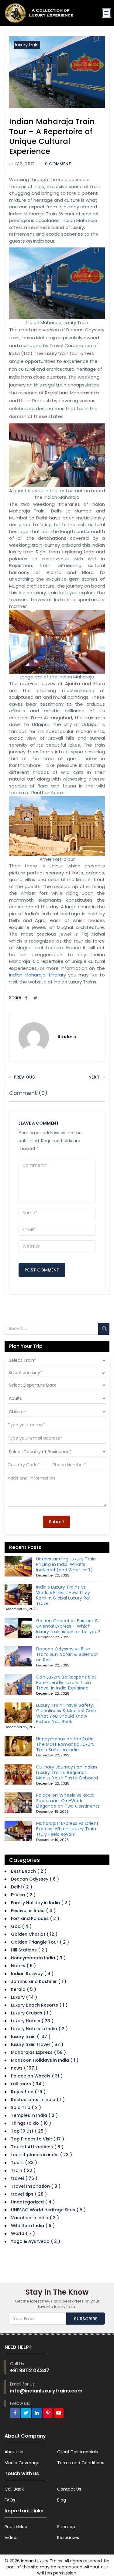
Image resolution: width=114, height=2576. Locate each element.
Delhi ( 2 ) (22, 1887)
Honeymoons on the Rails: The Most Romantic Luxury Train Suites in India (65, 1744)
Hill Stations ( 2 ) (29, 1950)
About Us (14, 2452)
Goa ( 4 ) (21, 1926)
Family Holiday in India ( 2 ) (41, 1903)
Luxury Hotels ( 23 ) (32, 2021)
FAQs (10, 2500)
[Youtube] (59, 2413)
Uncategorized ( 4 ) (33, 2202)
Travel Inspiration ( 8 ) (36, 2186)
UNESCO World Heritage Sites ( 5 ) (48, 2210)
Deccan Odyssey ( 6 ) (35, 1879)
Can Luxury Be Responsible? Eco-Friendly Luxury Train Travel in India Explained (67, 1683)
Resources (68, 2538)
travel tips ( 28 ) (29, 2194)
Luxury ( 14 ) (24, 1997)
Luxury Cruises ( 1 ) (31, 2013)
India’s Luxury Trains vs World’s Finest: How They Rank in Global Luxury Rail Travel (64, 1595)
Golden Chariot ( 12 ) (34, 1934)
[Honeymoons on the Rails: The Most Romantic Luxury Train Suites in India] (18, 1746)
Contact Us (69, 2489)
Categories (24, 1860)
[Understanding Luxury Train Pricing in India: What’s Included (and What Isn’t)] (18, 1566)
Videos (12, 2538)
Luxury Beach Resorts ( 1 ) (39, 2005)
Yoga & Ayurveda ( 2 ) (36, 2241)
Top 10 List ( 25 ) (29, 2131)
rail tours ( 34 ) (28, 2084)
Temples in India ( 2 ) (34, 2115)
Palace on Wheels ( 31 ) (37, 2076)
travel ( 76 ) (24, 2178)
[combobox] (57, 1373)
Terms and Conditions (81, 2463)
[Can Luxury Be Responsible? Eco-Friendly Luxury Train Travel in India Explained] (18, 1685)
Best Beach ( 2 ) (29, 1871)
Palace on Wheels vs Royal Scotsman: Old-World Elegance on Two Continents (68, 1801)
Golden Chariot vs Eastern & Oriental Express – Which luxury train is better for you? (68, 1626)
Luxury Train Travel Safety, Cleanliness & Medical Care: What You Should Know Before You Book (67, 1713)
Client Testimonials (78, 2452)
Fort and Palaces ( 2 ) (35, 1918)
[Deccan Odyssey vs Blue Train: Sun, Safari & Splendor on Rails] (18, 1656)
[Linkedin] (37, 2413)
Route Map (16, 2527)
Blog (62, 2500)
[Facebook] (15, 2413)
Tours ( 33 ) (24, 2163)
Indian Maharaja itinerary (38, 975)
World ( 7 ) (23, 2233)
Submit (57, 1522)
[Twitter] (26, 2413)
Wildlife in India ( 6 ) (33, 2226)
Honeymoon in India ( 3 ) (38, 1958)
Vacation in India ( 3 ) (35, 2218)
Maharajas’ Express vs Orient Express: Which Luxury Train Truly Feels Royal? (67, 1829)
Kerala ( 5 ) (24, 1989)
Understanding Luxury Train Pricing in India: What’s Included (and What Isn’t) (66, 1564)
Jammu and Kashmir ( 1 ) (39, 1981)
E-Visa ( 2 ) (23, 1895)
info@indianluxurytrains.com (46, 2391)
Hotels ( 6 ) (23, 1966)
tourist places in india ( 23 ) (41, 2155)
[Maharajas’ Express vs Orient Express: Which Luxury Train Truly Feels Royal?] (18, 1831)
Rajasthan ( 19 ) (28, 2092)
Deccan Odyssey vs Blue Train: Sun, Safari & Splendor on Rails (67, 1654)
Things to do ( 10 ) (31, 2123)
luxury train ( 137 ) (31, 2037)
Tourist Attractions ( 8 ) (37, 2147)
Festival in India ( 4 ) (33, 1911)
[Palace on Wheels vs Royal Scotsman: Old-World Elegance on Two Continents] (18, 1803)
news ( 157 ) (24, 2068)
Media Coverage (22, 2463)
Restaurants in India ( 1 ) (38, 2100)
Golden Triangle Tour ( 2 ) (40, 1942)
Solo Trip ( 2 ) (26, 2107)
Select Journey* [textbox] (25, 1373)
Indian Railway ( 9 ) (32, 1974)
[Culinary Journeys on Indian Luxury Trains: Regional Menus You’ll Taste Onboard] (18, 1775)
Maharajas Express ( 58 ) (38, 2052)
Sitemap (66, 2527)
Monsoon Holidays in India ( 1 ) (45, 2060)
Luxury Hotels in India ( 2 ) (39, 2029)
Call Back (14, 2489)
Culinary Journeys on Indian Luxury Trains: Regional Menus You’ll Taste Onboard (67, 1772)
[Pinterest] (48, 2413)
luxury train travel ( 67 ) (37, 2044)
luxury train (27, 45)
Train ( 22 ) (23, 2170)
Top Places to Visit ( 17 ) (38, 2139)
